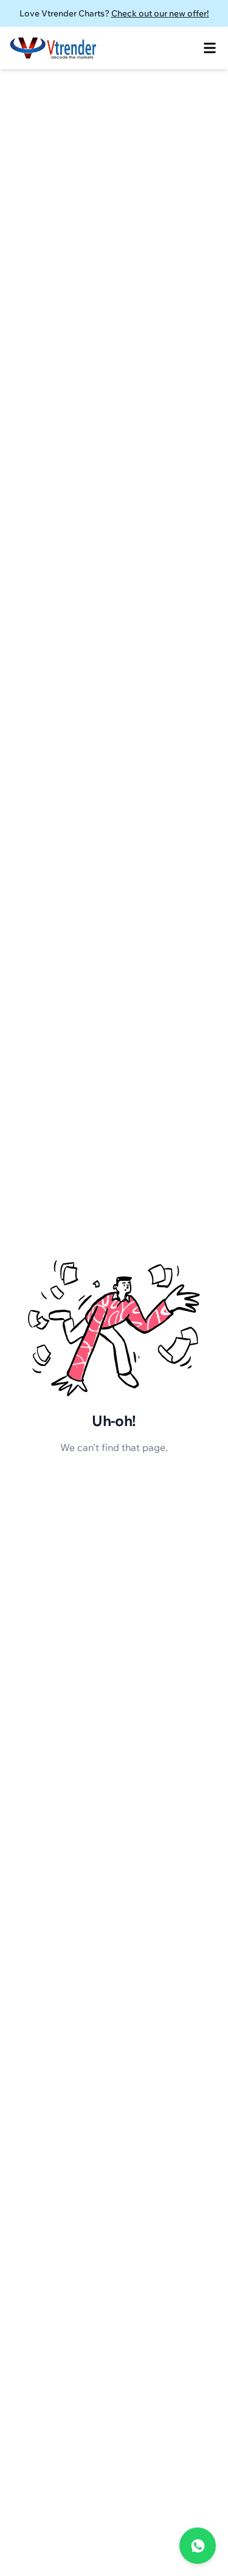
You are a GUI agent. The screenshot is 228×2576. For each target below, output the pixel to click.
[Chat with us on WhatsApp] (198, 2546)
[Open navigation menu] (210, 48)
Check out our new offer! (160, 13)
